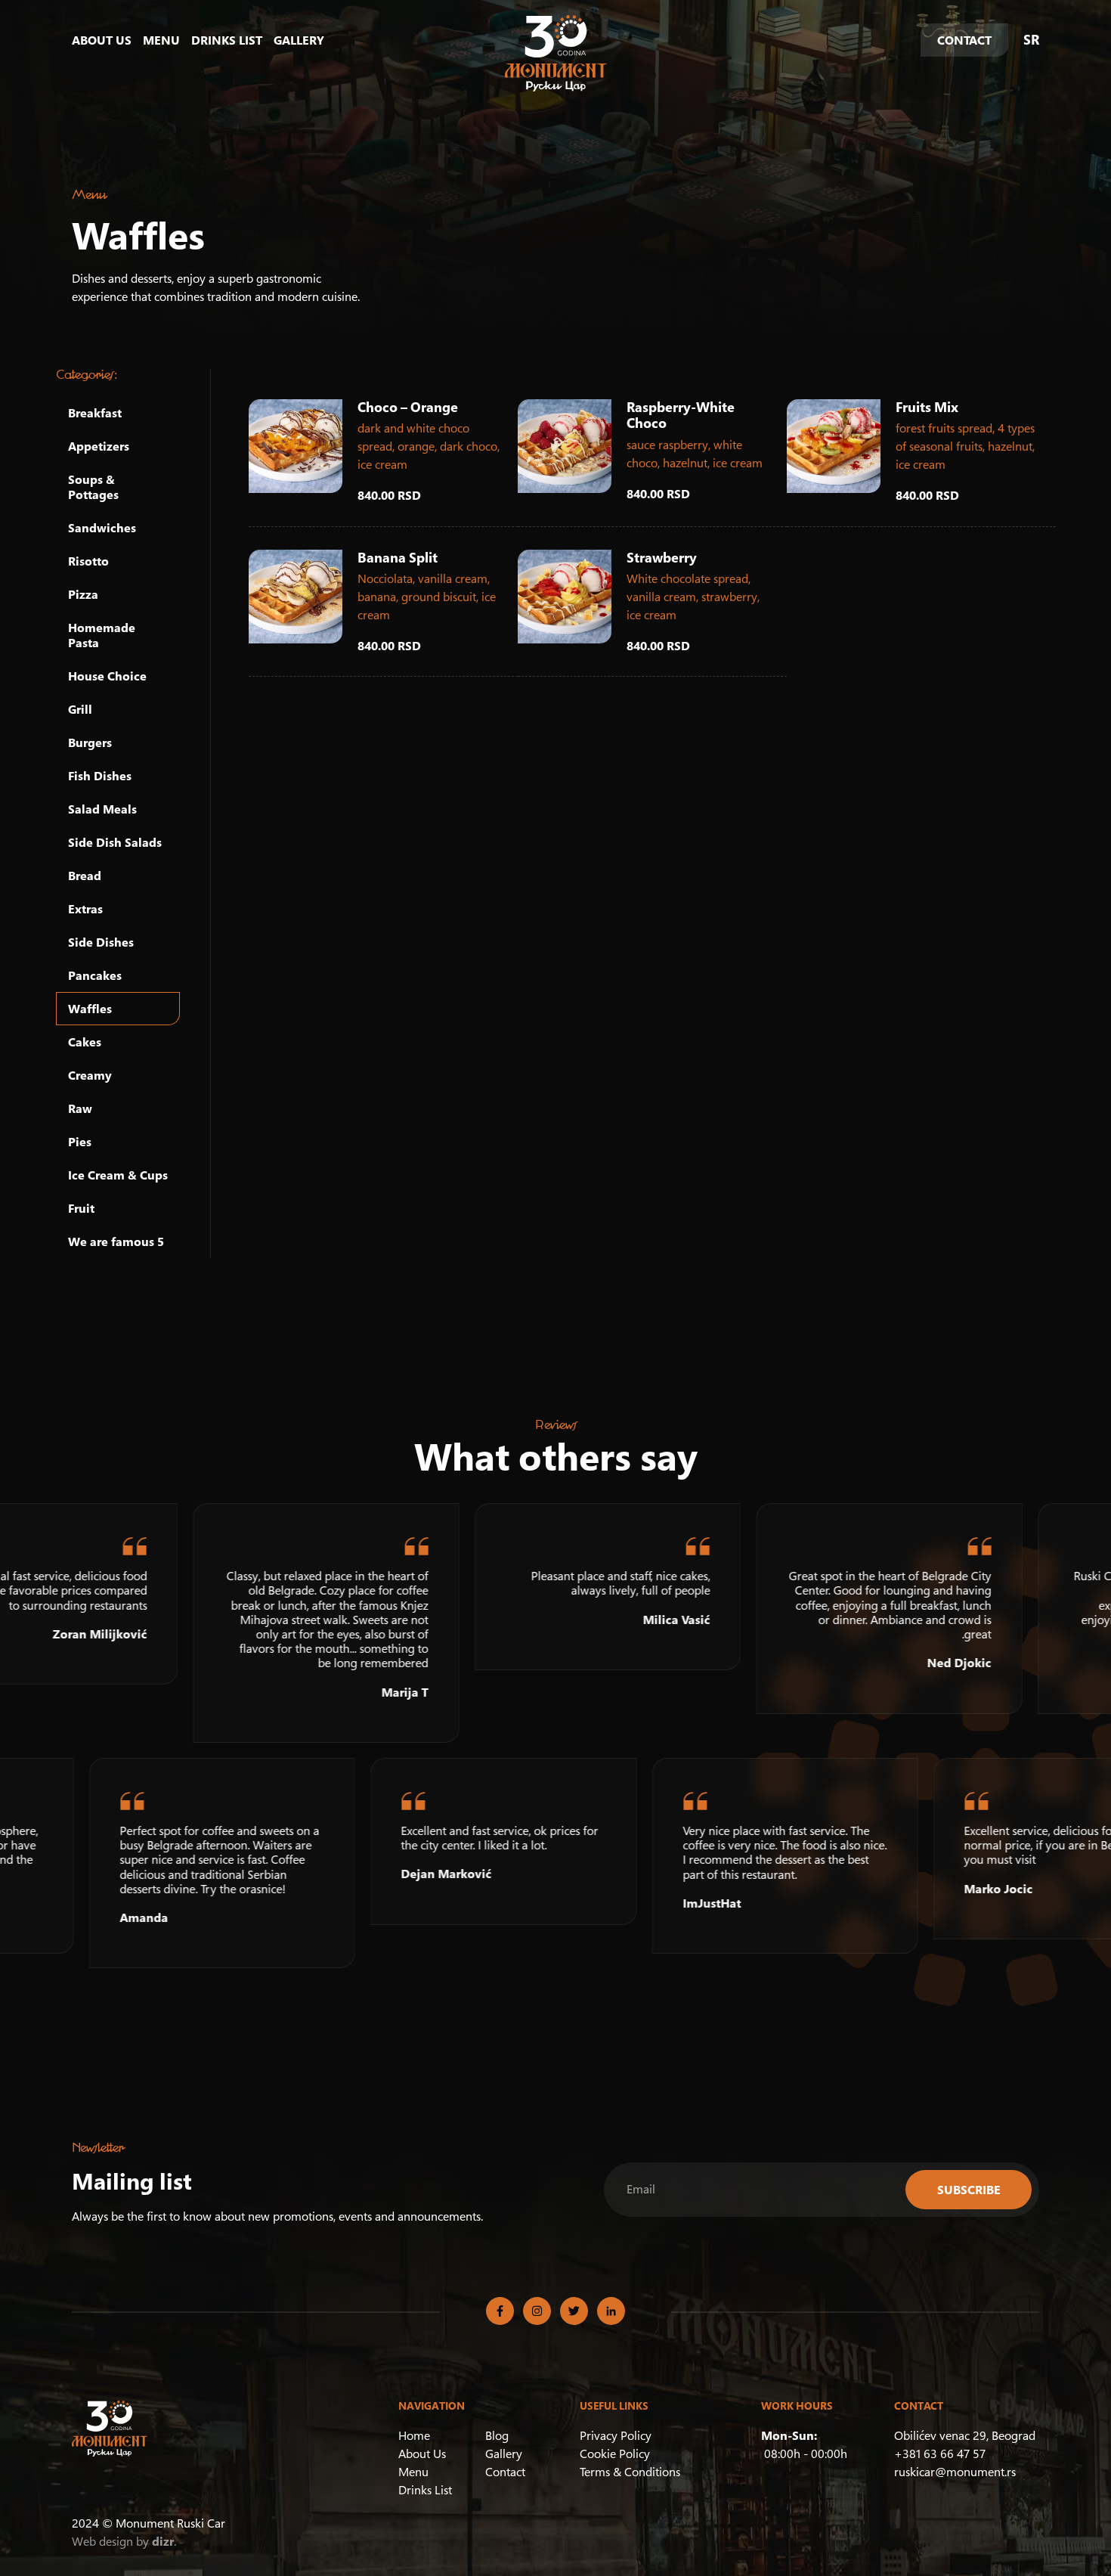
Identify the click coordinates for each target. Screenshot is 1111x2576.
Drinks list (227, 40)
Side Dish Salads (115, 842)
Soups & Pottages (93, 487)
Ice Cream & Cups (118, 1175)
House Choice (107, 676)
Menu (161, 40)
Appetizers (99, 446)
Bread (85, 876)
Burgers (90, 742)
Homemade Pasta (102, 635)
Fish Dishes (100, 776)
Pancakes (95, 975)
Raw (80, 1108)
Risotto (88, 561)
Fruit (81, 1208)
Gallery (299, 40)
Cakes (85, 1042)
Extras (85, 909)
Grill (80, 709)
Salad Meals (102, 809)
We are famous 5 (116, 1242)
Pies (80, 1142)
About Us (102, 40)
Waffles (90, 1009)
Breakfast (95, 413)
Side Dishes (101, 942)
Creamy (90, 1075)
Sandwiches (102, 528)
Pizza (83, 594)
